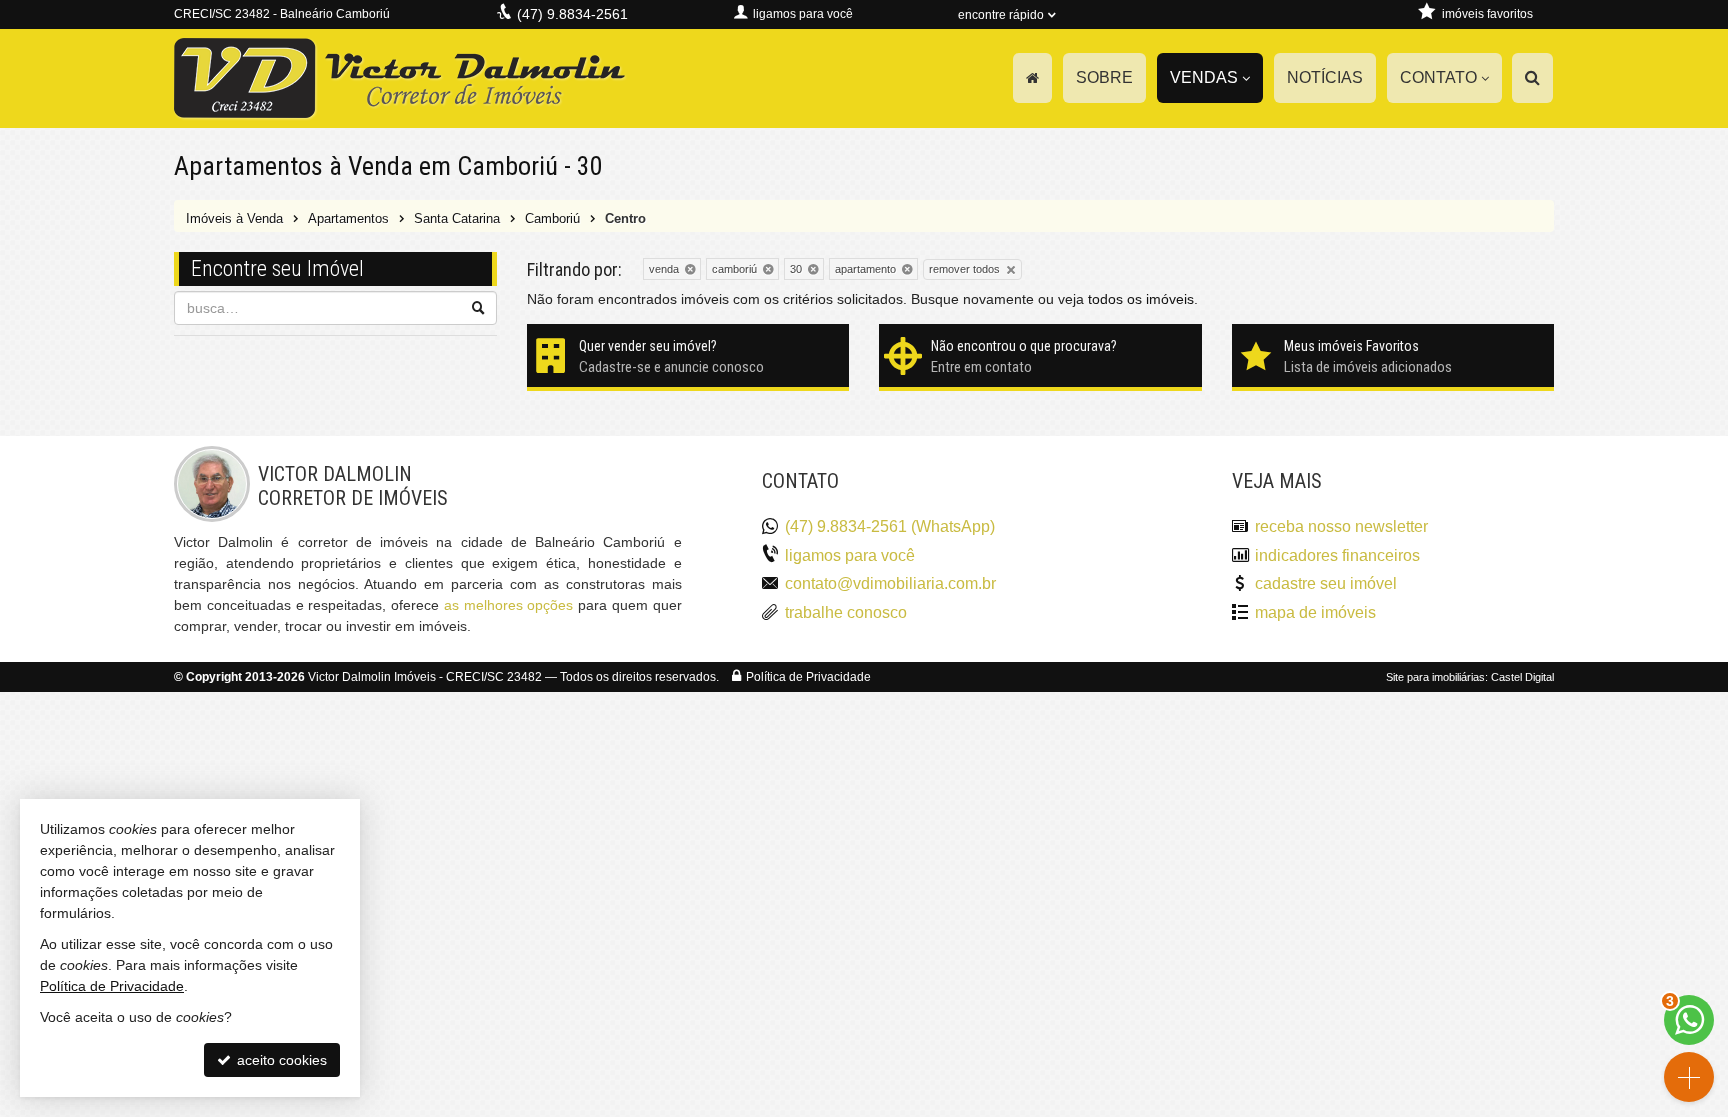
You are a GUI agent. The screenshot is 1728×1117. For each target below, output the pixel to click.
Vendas (1204, 77)
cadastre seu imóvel (1326, 583)
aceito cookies (280, 1060)
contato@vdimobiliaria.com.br (890, 583)
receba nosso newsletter (1341, 526)
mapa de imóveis (1315, 612)
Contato (1438, 77)
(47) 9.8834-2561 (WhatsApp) (890, 526)
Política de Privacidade (808, 677)
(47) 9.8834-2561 (572, 14)
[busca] (1532, 78)
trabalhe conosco (846, 612)
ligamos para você (850, 555)
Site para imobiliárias (1435, 677)
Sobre (1104, 77)
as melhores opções (509, 605)
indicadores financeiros (1337, 555)
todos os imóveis (1141, 299)
